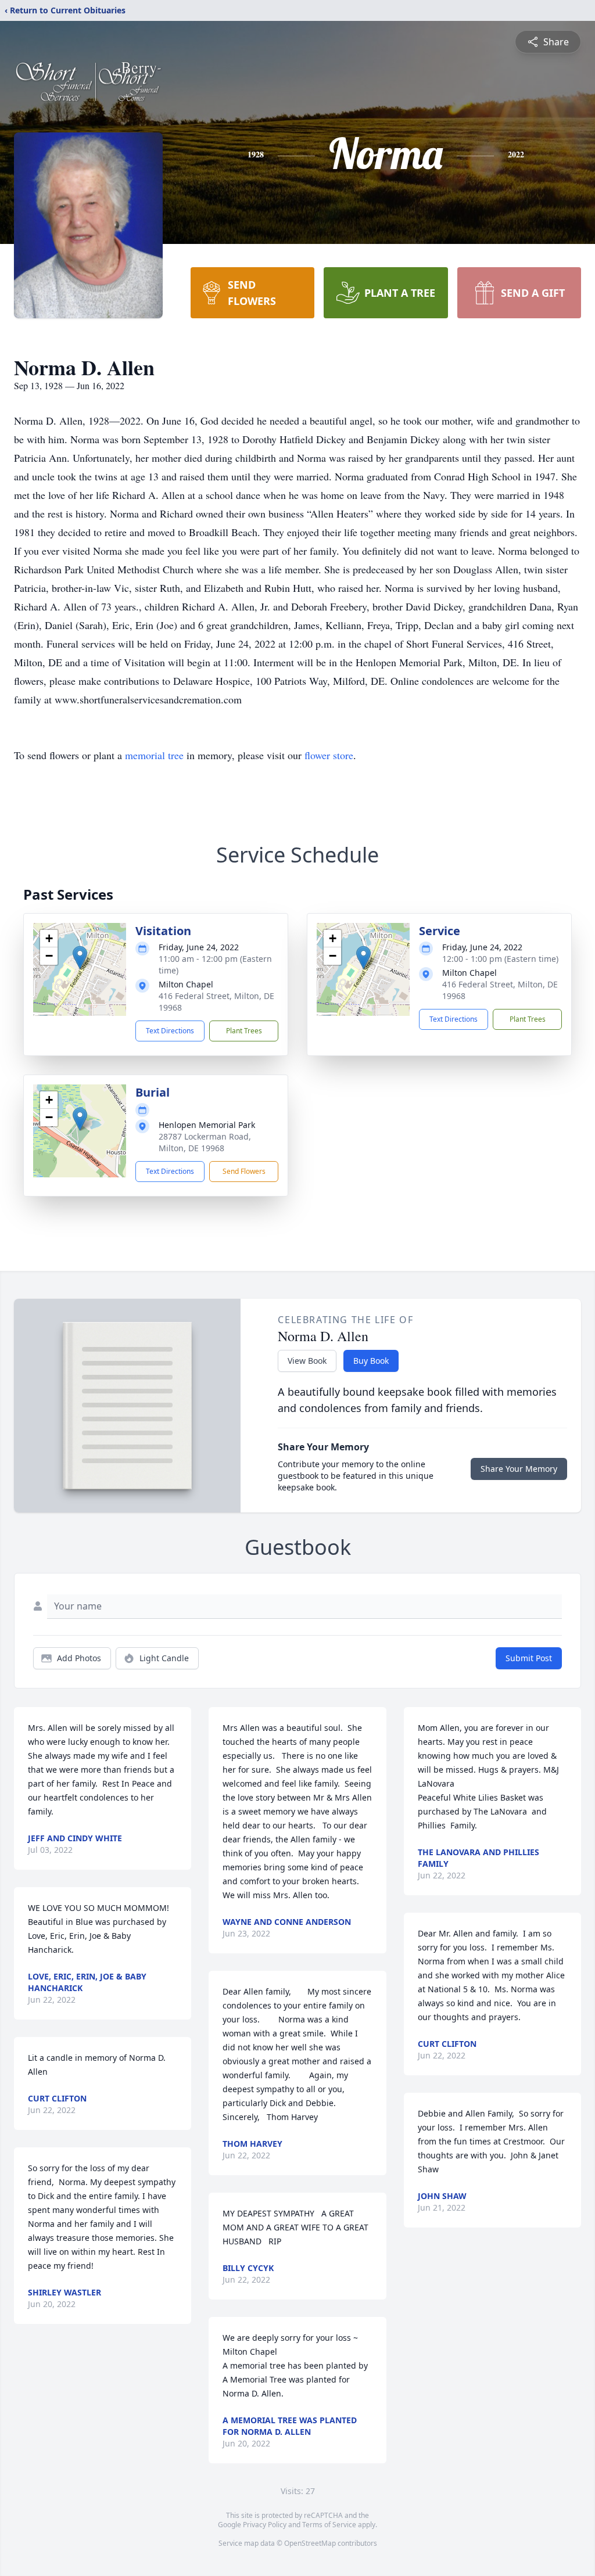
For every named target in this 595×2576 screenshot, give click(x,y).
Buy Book (371, 1361)
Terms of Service (329, 2525)
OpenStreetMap (310, 2543)
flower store (329, 755)
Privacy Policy (265, 2525)
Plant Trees (244, 1031)
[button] (80, 958)
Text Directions (170, 1031)
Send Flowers (244, 1171)
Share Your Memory (519, 1469)
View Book (307, 1361)
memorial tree (154, 755)
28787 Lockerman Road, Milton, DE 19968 (205, 1142)
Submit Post (529, 1658)
